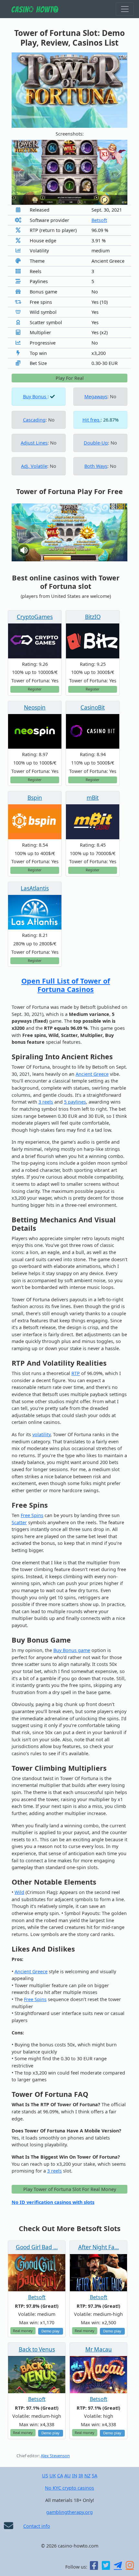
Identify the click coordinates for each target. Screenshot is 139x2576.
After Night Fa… (99, 2247)
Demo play (50, 2331)
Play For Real (70, 378)
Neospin (35, 707)
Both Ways (96, 466)
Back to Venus (37, 2349)
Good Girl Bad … (37, 2247)
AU (68, 2476)
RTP (76, 1373)
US (45, 2476)
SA (95, 2476)
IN (75, 2476)
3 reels (46, 1102)
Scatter (19, 1522)
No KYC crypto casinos (69, 2488)
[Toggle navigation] (125, 9)
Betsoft (99, 220)
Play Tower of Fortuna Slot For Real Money (70, 2189)
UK (53, 2476)
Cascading (34, 420)
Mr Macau (99, 2349)
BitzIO (93, 617)
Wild (19, 1892)
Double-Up (96, 443)
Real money (23, 2331)
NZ (87, 2476)
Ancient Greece (92, 1074)
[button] (20, 172)
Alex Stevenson (55, 2456)
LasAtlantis (35, 888)
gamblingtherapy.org (69, 2512)
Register (35, 689)
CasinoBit (93, 707)
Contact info (37, 2526)
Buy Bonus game (72, 1650)
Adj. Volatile (34, 466)
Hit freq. (91, 420)
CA (60, 2476)
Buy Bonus (35, 396)
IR (81, 2476)
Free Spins (32, 1515)
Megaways (96, 396)
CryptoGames (35, 617)
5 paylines (75, 1102)
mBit (93, 798)
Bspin (35, 798)
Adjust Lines (34, 443)
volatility (41, 1434)
